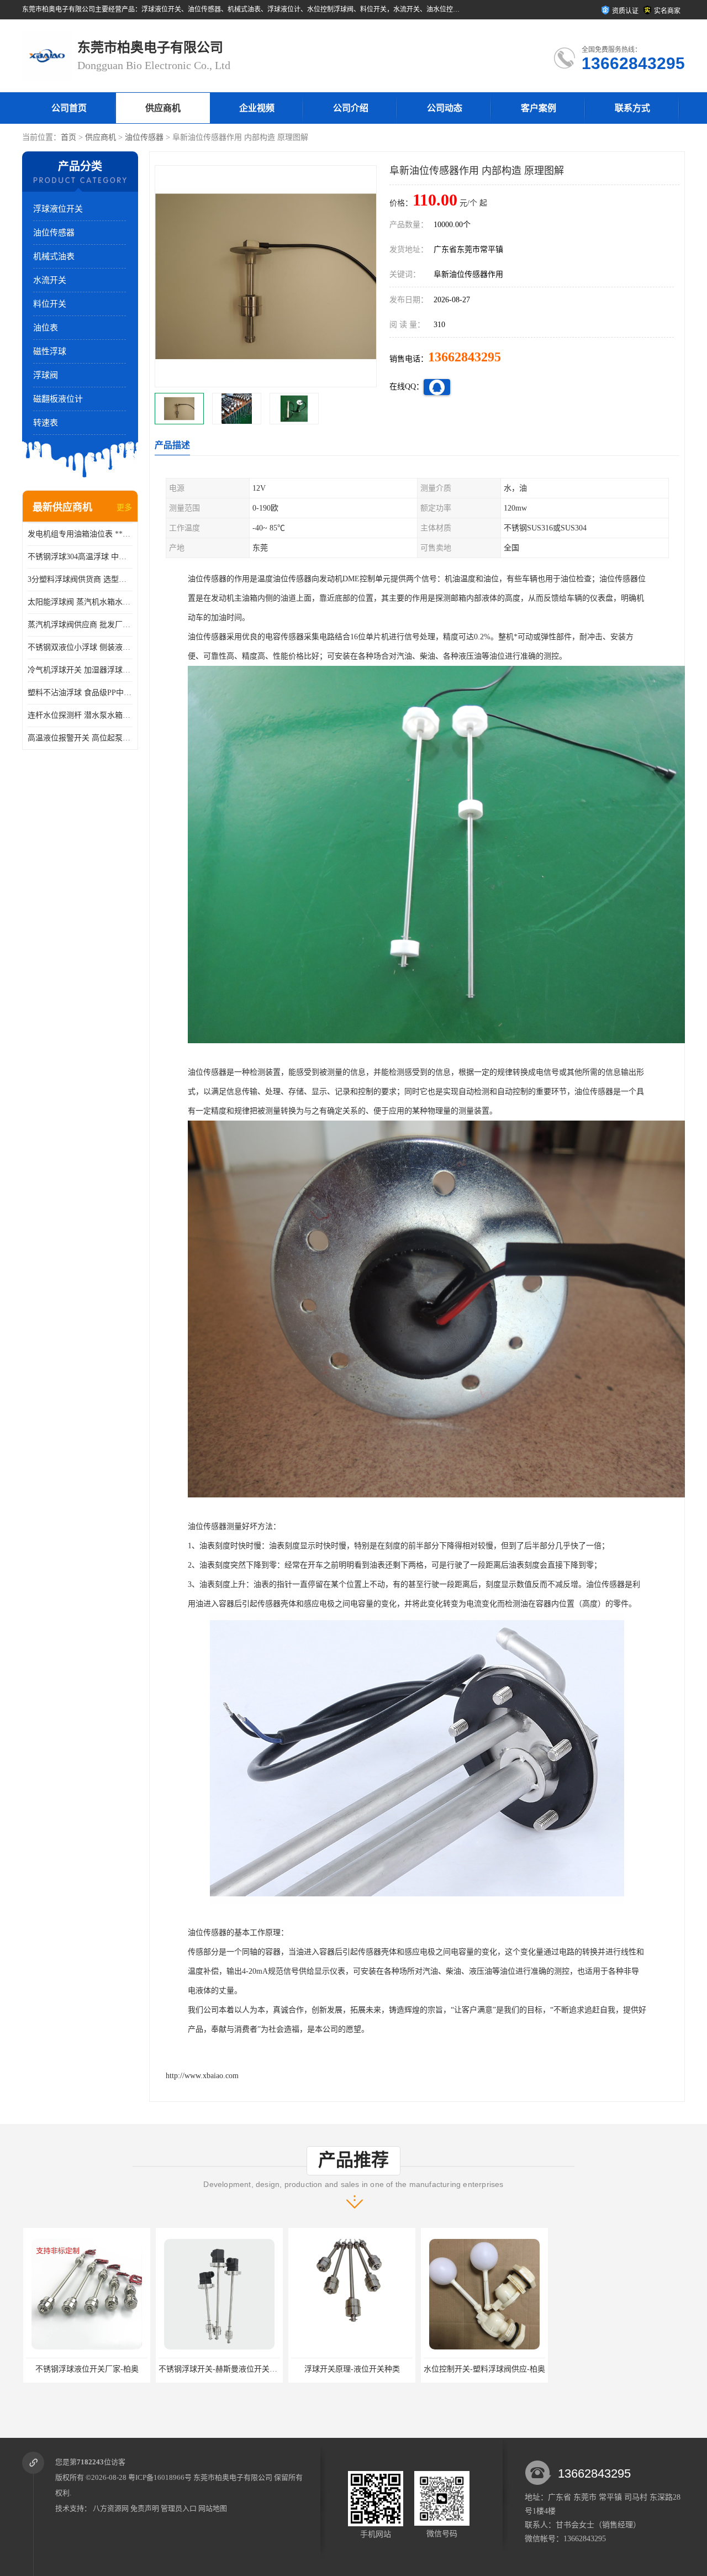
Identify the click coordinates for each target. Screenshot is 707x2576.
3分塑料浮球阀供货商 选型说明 (80, 579)
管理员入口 (179, 2508)
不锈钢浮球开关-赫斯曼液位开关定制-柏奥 (97, 2369)
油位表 (46, 328)
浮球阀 (46, 375)
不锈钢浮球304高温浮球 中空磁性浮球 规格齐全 (80, 557)
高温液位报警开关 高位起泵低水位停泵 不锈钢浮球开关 (80, 738)
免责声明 (145, 2508)
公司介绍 (351, 108)
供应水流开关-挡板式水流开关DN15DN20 (626, 2369)
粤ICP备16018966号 (160, 2477)
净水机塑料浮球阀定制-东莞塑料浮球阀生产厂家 (505, 2369)
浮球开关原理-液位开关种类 (218, 2369)
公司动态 (445, 108)
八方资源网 (111, 2508)
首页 (68, 137)
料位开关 (50, 304)
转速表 (46, 423)
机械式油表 (54, 256)
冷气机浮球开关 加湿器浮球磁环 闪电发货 (80, 670)
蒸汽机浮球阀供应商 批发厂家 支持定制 (80, 625)
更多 (124, 508)
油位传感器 (144, 137)
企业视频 (257, 108)
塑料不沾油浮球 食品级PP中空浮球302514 (80, 693)
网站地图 (213, 2508)
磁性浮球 (50, 351)
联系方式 (632, 108)
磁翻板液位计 (58, 399)
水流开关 (50, 280)
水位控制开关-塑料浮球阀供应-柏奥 (351, 2369)
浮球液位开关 (58, 209)
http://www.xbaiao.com (202, 2076)
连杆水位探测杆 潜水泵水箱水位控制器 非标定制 (80, 715)
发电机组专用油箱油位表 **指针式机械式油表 (80, 534)
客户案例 (539, 108)
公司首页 (69, 108)
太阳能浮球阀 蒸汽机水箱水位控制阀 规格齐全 (80, 602)
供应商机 (163, 108)
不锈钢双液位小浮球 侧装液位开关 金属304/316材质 (80, 647)
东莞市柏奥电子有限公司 (233, 2477)
